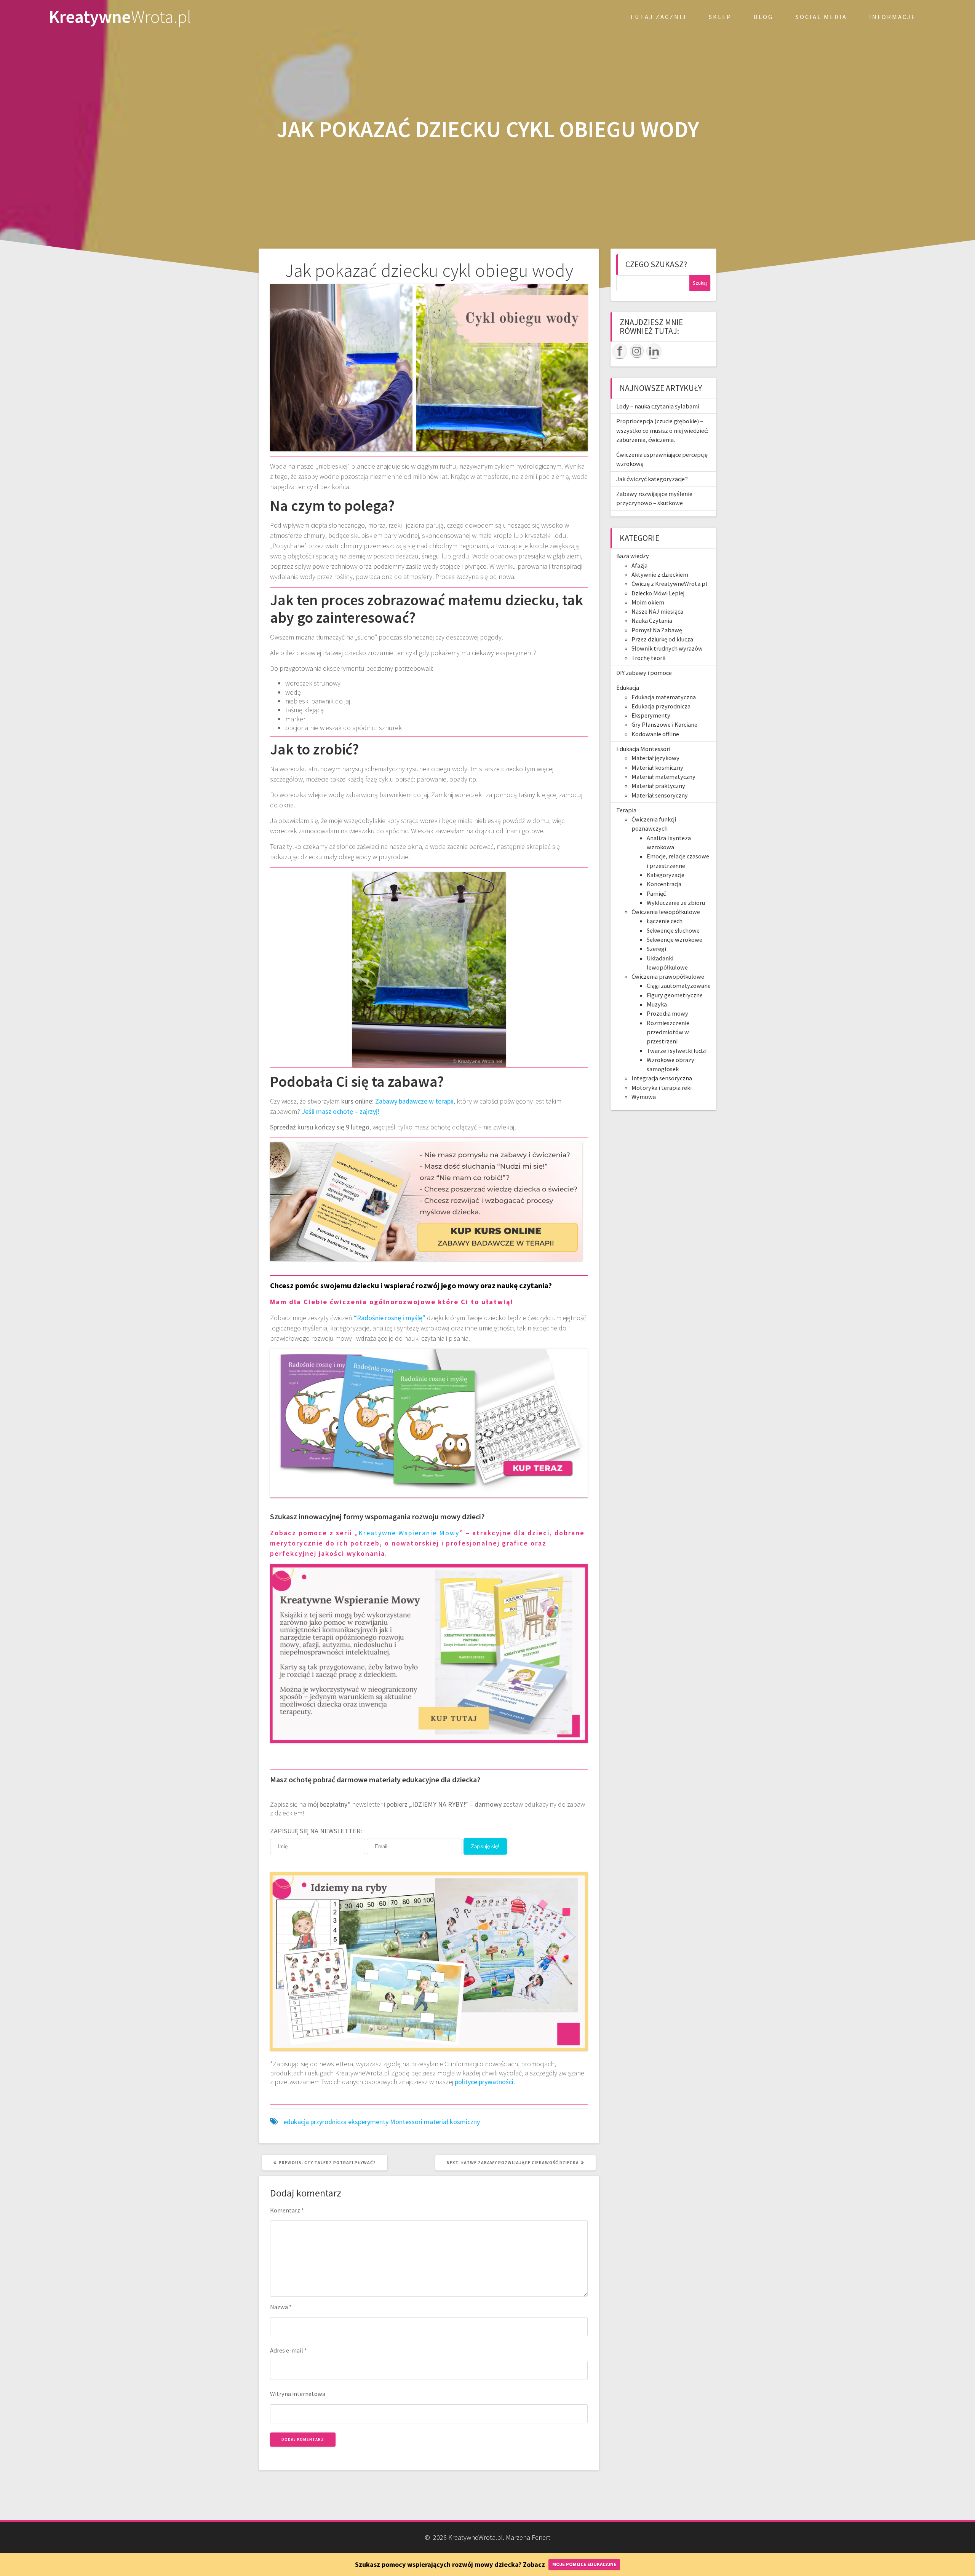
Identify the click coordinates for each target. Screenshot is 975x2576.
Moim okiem (648, 602)
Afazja (639, 565)
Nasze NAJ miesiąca (657, 611)
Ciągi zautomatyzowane (679, 986)
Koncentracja (664, 884)
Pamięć (656, 893)
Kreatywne (120, 17)
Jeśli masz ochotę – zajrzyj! (341, 1111)
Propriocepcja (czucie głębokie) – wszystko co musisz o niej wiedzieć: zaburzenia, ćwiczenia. (662, 430)
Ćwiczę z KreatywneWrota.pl (669, 584)
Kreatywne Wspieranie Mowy (409, 1533)
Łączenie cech (665, 921)
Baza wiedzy (633, 556)
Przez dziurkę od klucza (662, 639)
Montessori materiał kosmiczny (435, 2122)
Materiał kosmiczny (657, 767)
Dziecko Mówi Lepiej (658, 593)
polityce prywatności (484, 2082)
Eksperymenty (651, 715)
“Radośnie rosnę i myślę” (390, 1318)
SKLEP (720, 17)
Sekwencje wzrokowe (675, 939)
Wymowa (644, 1097)
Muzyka (657, 1004)
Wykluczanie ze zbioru (676, 903)
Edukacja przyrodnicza (661, 706)
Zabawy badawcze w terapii (414, 1101)
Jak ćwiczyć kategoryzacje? (652, 479)
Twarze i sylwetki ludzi (677, 1051)
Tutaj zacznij (658, 17)
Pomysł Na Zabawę (657, 630)
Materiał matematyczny (663, 777)
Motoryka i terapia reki (662, 1088)
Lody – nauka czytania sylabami (658, 406)
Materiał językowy (655, 758)
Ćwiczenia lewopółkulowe (666, 912)
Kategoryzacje (666, 875)
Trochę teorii (648, 658)
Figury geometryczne (675, 995)
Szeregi (656, 949)
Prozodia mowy (667, 1013)
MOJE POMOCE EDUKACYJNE (584, 2564)
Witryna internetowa (298, 2394)
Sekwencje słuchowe (673, 930)
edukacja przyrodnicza (315, 2122)
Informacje (893, 17)
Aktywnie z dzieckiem (660, 574)
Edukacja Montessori (643, 749)
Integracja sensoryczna (662, 1078)
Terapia (626, 810)
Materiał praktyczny (658, 786)
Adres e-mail (289, 2350)
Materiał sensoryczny (660, 795)
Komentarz (287, 2210)
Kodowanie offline (655, 734)
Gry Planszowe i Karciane (664, 724)
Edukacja (628, 687)
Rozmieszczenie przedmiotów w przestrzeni (668, 1032)
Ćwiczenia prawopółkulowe (668, 976)
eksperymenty (368, 2122)
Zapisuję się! (485, 1846)
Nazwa (281, 2307)
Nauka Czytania (652, 620)
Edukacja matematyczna (664, 697)
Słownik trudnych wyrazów (667, 648)
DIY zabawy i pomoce (644, 673)
